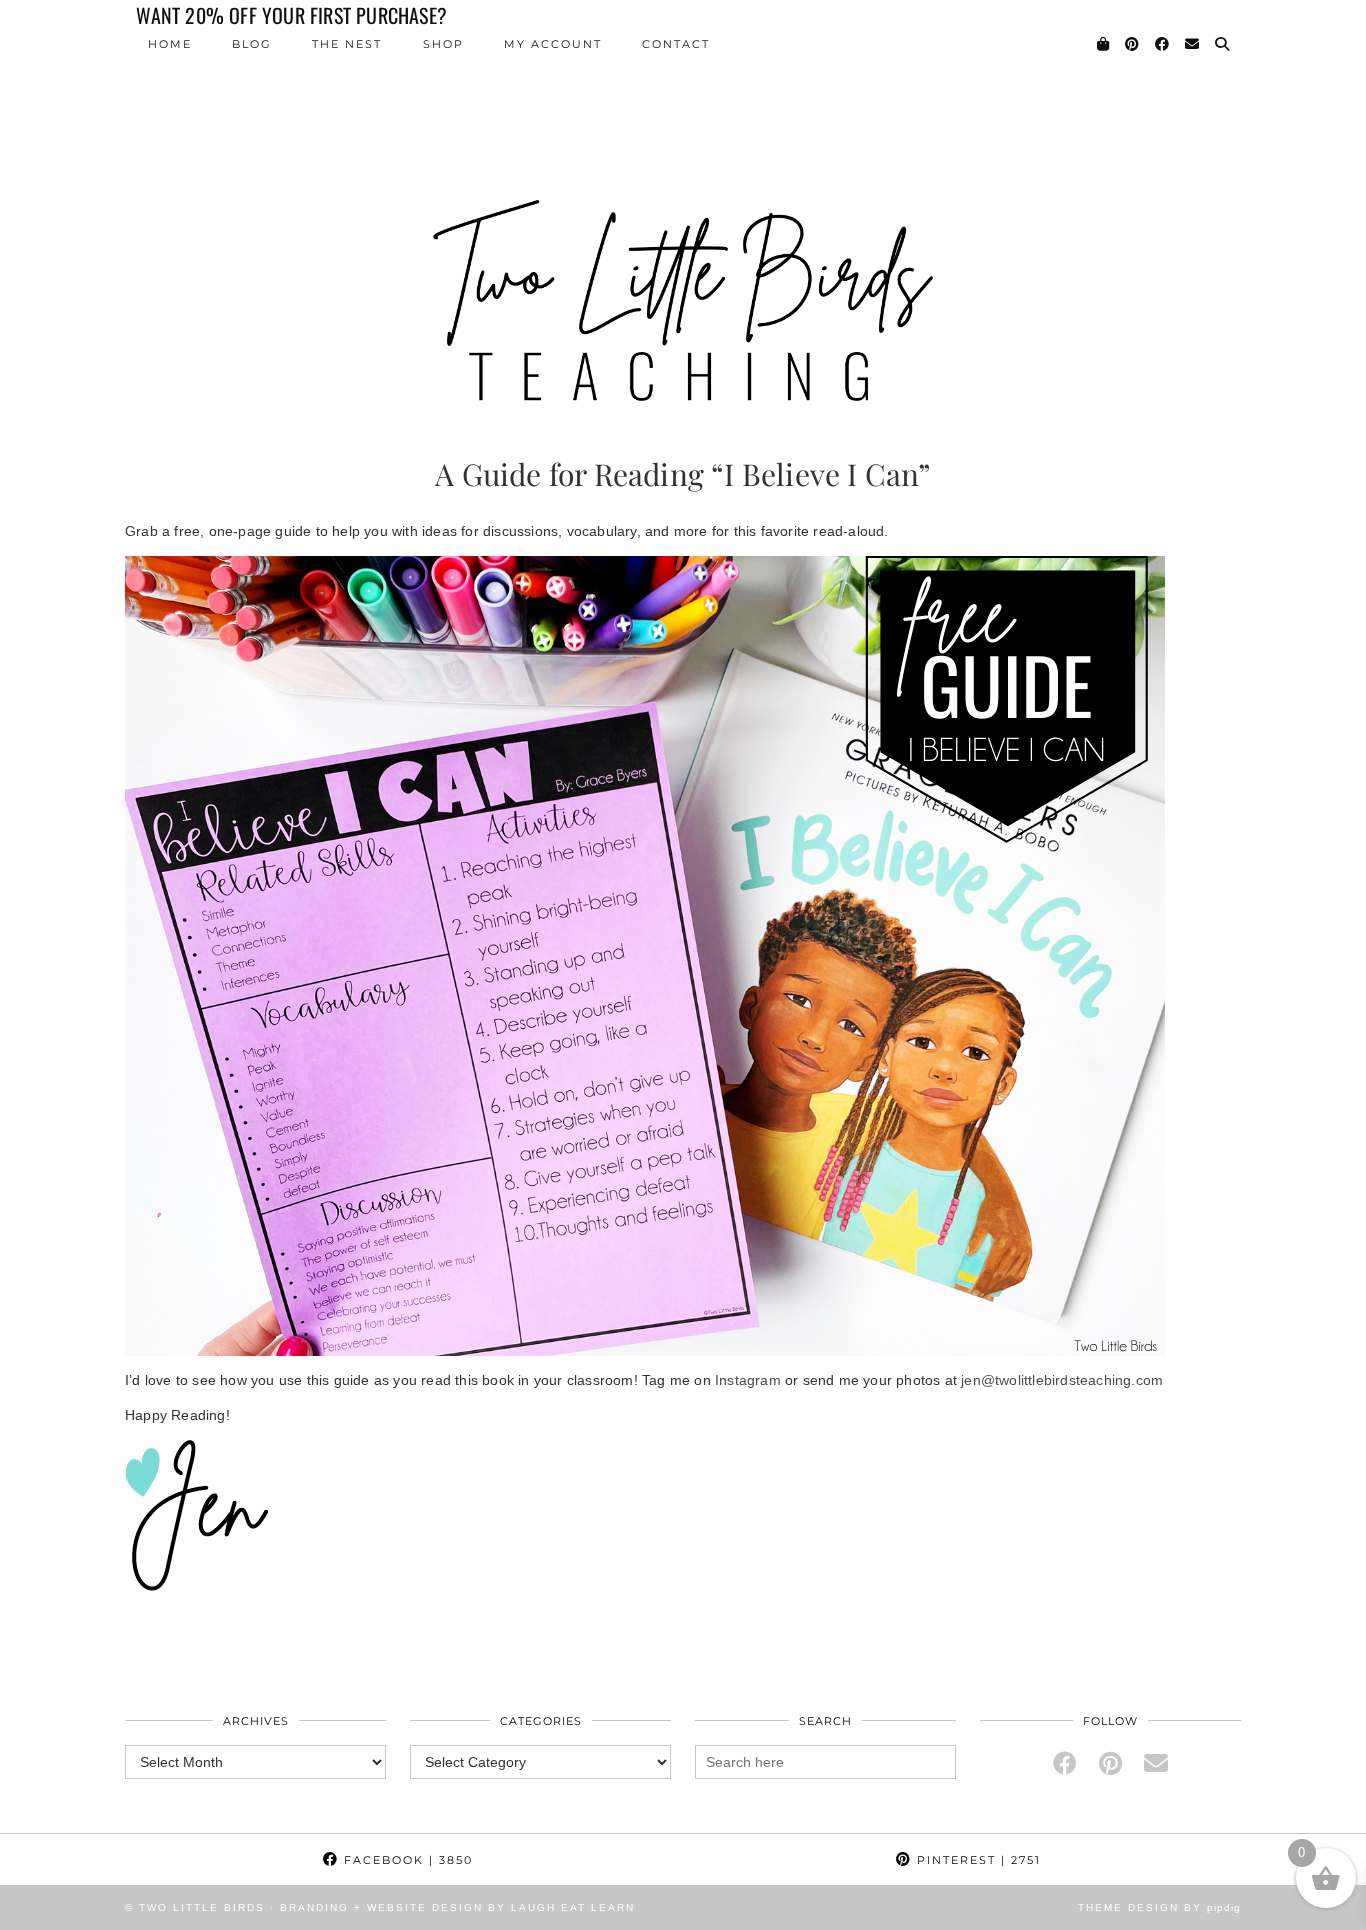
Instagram (750, 1380)
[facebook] (1065, 1763)
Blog (252, 44)
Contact (676, 44)
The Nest (347, 44)
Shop (443, 44)
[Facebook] (1163, 44)
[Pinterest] (1133, 44)
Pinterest (976, 1860)
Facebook (406, 1860)
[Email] (1193, 44)
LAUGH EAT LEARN (573, 1907)
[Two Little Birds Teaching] (683, 210)
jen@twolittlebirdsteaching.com (1062, 1380)
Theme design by (1159, 1907)
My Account (553, 44)
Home (170, 44)
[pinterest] (1110, 1763)
